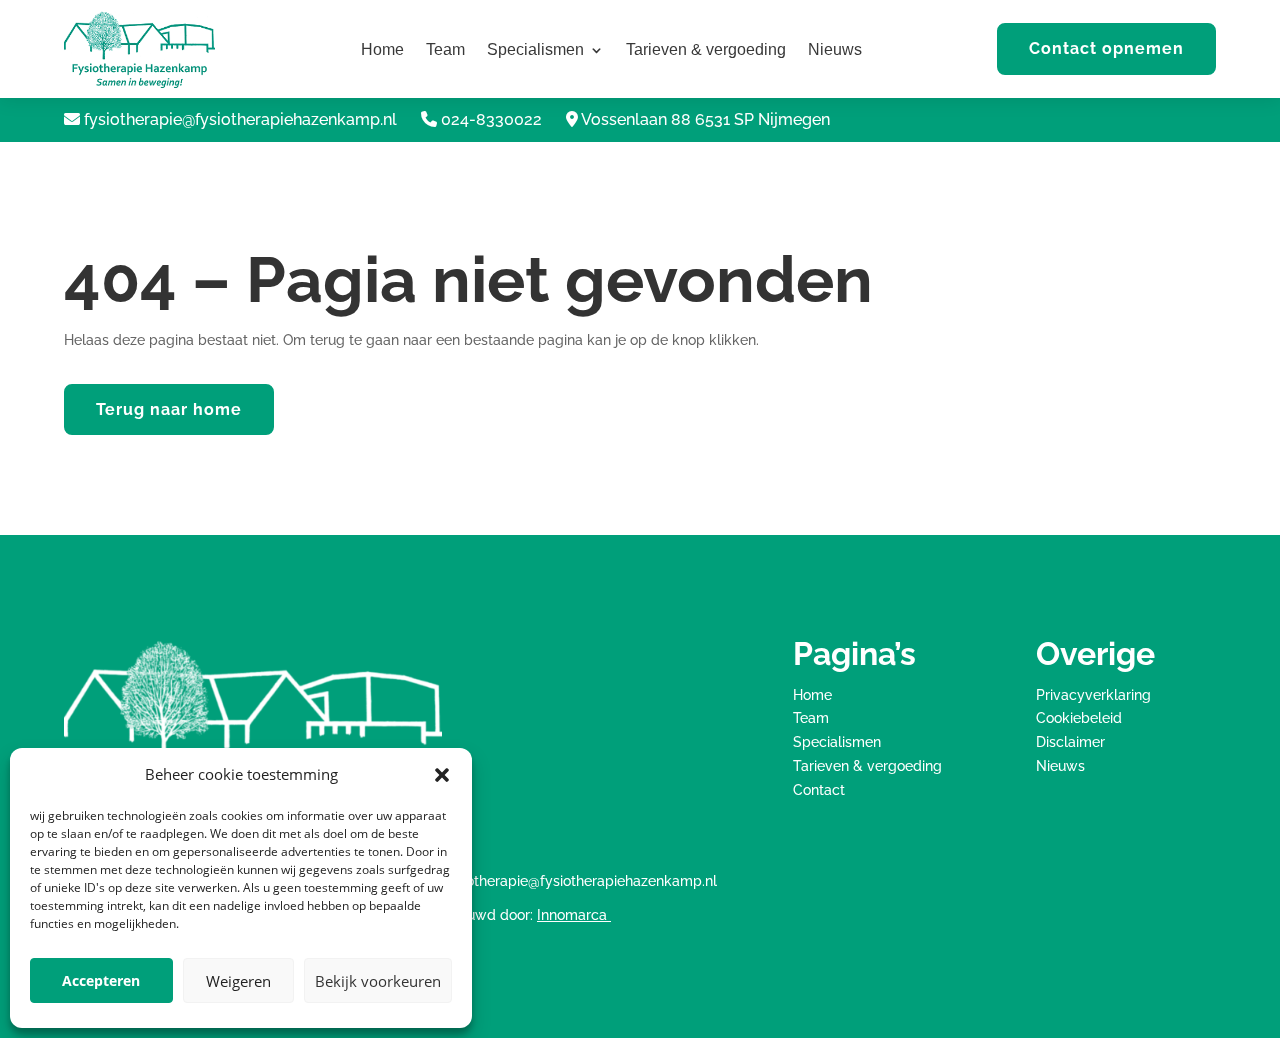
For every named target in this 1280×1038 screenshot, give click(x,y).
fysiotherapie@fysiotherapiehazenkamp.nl (240, 119)
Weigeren (238, 981)
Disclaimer (1070, 742)
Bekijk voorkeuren (378, 981)
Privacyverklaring (1093, 695)
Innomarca (574, 915)
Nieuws (835, 50)
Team (445, 50)
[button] (442, 775)
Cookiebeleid (1079, 718)
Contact (819, 790)
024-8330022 (491, 119)
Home (382, 50)
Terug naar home (169, 409)
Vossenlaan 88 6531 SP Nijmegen (705, 119)
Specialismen (535, 50)
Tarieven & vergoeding (706, 50)
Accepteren (101, 980)
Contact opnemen (1106, 48)
